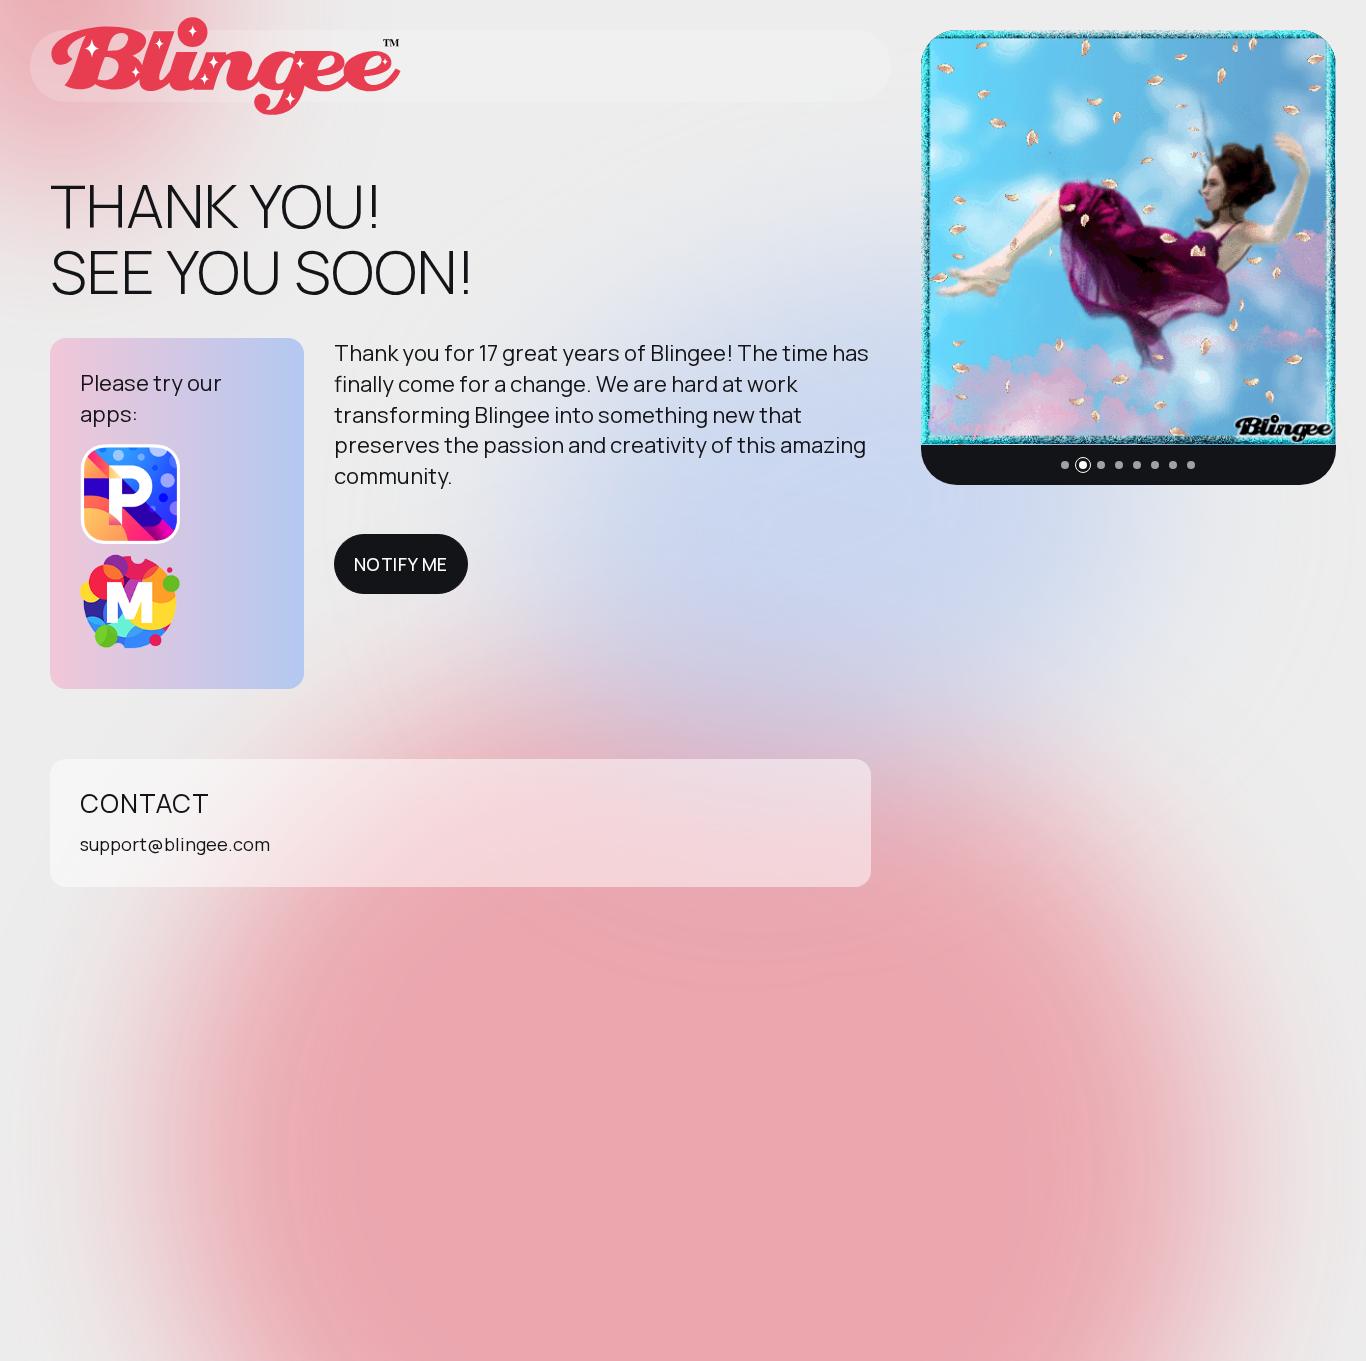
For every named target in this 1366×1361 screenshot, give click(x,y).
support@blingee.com (175, 844)
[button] (1065, 465)
